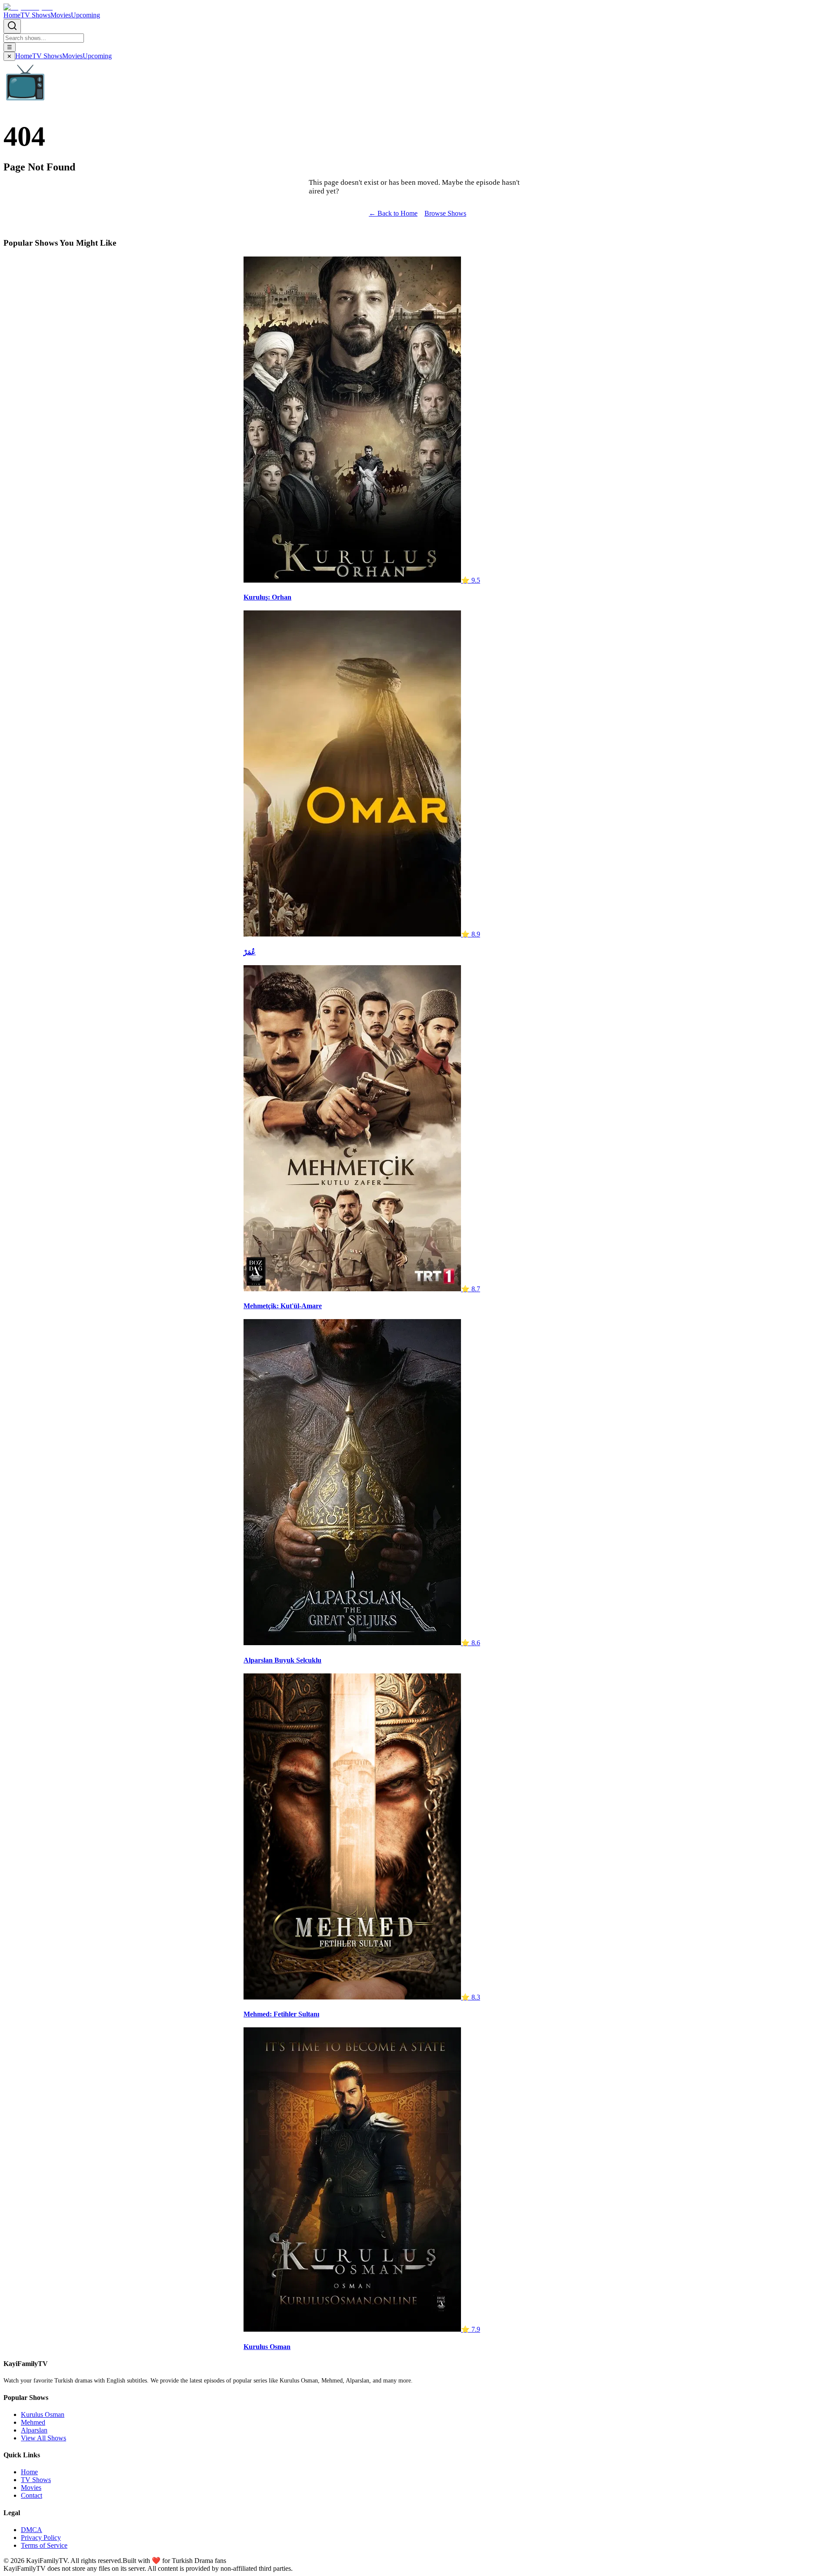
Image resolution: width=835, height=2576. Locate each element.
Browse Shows (445, 213)
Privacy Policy (41, 2538)
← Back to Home (393, 213)
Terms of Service (44, 2545)
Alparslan (34, 2430)
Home (12, 15)
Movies (61, 15)
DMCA (32, 2530)
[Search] (12, 26)
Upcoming (85, 15)
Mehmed (33, 2422)
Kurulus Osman (43, 2414)
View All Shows (43, 2438)
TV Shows (35, 15)
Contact (32, 2495)
